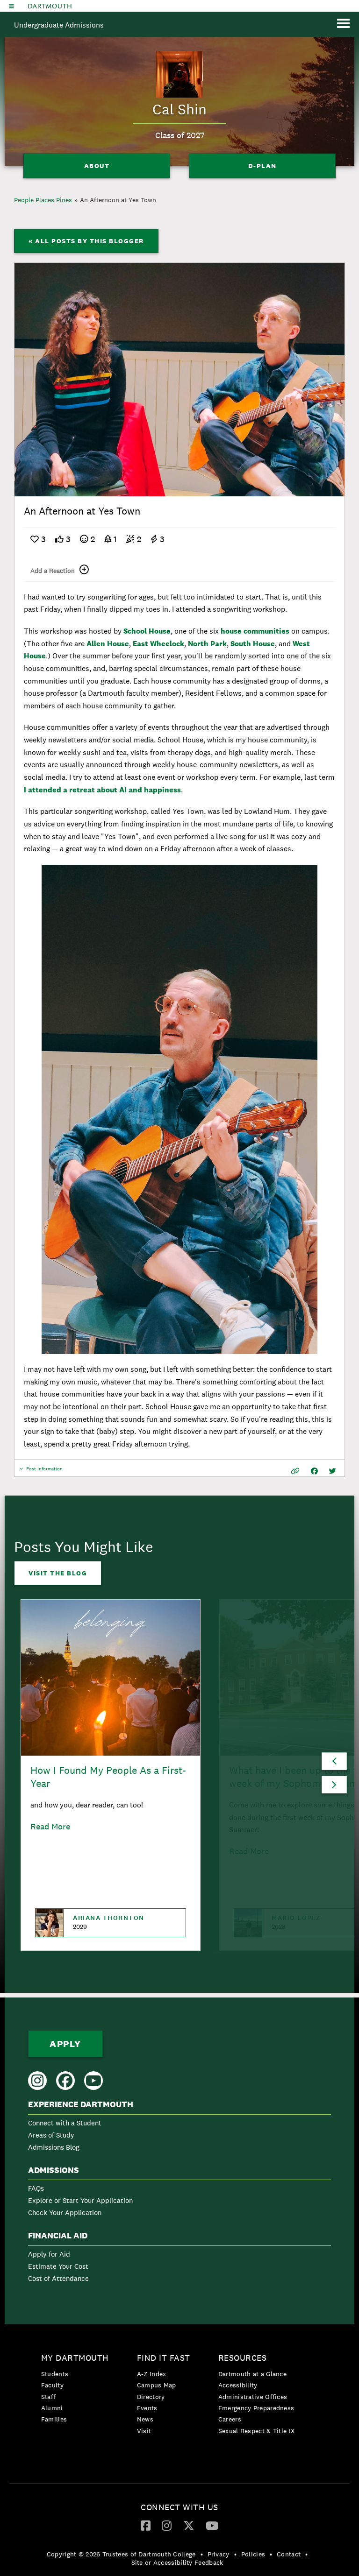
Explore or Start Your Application (80, 2200)
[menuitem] (179, 2128)
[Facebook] (146, 2525)
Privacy (219, 2554)
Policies (253, 2554)
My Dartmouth (75, 2358)
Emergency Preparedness (256, 2408)
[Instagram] (167, 2525)
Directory (151, 2397)
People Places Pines (43, 200)
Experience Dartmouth (81, 2104)
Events (147, 2408)
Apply (65, 2044)
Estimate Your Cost (58, 2266)
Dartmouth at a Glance (252, 2374)
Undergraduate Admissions (59, 25)
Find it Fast (164, 2358)
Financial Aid (58, 2236)
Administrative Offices (253, 2397)
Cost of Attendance (58, 2278)
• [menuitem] (202, 2554)
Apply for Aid (49, 2254)
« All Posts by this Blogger (86, 241)
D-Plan (262, 166)
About (97, 166)
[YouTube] (212, 2525)
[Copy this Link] (295, 1471)
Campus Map (157, 2385)
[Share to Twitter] (333, 1471)
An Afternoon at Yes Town (118, 200)
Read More (50, 1826)
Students (55, 2374)
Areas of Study (51, 2135)
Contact (289, 2554)
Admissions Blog (54, 2147)
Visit (144, 2431)
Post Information (44, 1471)
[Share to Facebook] (314, 1471)
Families (54, 2419)
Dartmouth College (50, 6)
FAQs (36, 2188)
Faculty (52, 2385)
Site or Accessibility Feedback (177, 2562)
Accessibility (238, 2385)
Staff (49, 2397)
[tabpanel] (179, 380)
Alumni (52, 2408)
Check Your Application (65, 2213)
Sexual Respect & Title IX (257, 2431)
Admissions (54, 2170)
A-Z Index (152, 2374)
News (145, 2419)
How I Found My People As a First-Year (108, 1777)
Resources (243, 2358)
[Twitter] (189, 2525)
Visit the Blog (58, 1573)
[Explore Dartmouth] (12, 6)
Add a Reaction (53, 571)
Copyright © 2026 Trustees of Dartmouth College (121, 2554)
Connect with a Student (65, 2123)
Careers (230, 2419)
